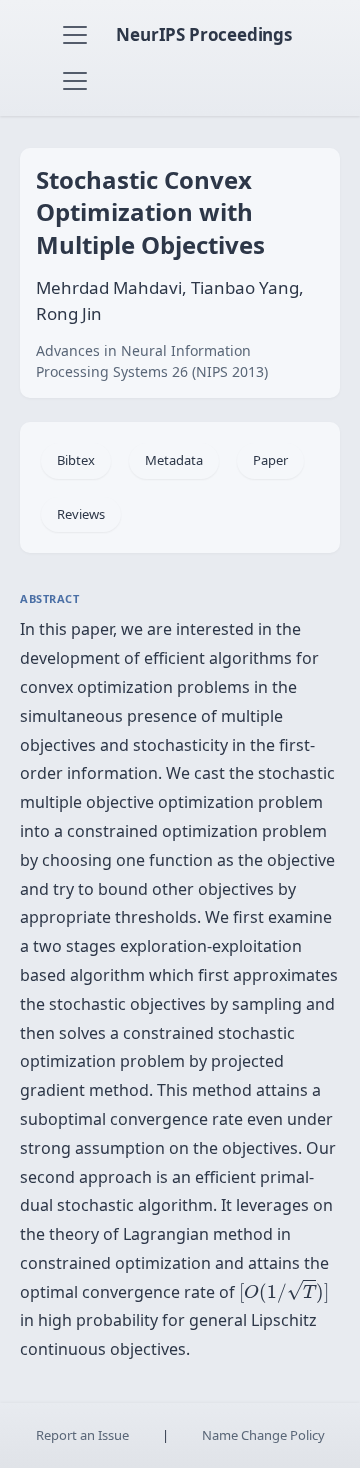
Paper (270, 460)
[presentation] (284, 1290)
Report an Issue (82, 1435)
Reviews (81, 514)
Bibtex (76, 460)
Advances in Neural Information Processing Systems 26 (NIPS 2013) (152, 361)
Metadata (174, 460)
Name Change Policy (263, 1435)
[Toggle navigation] (75, 35)
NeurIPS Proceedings (204, 34)
